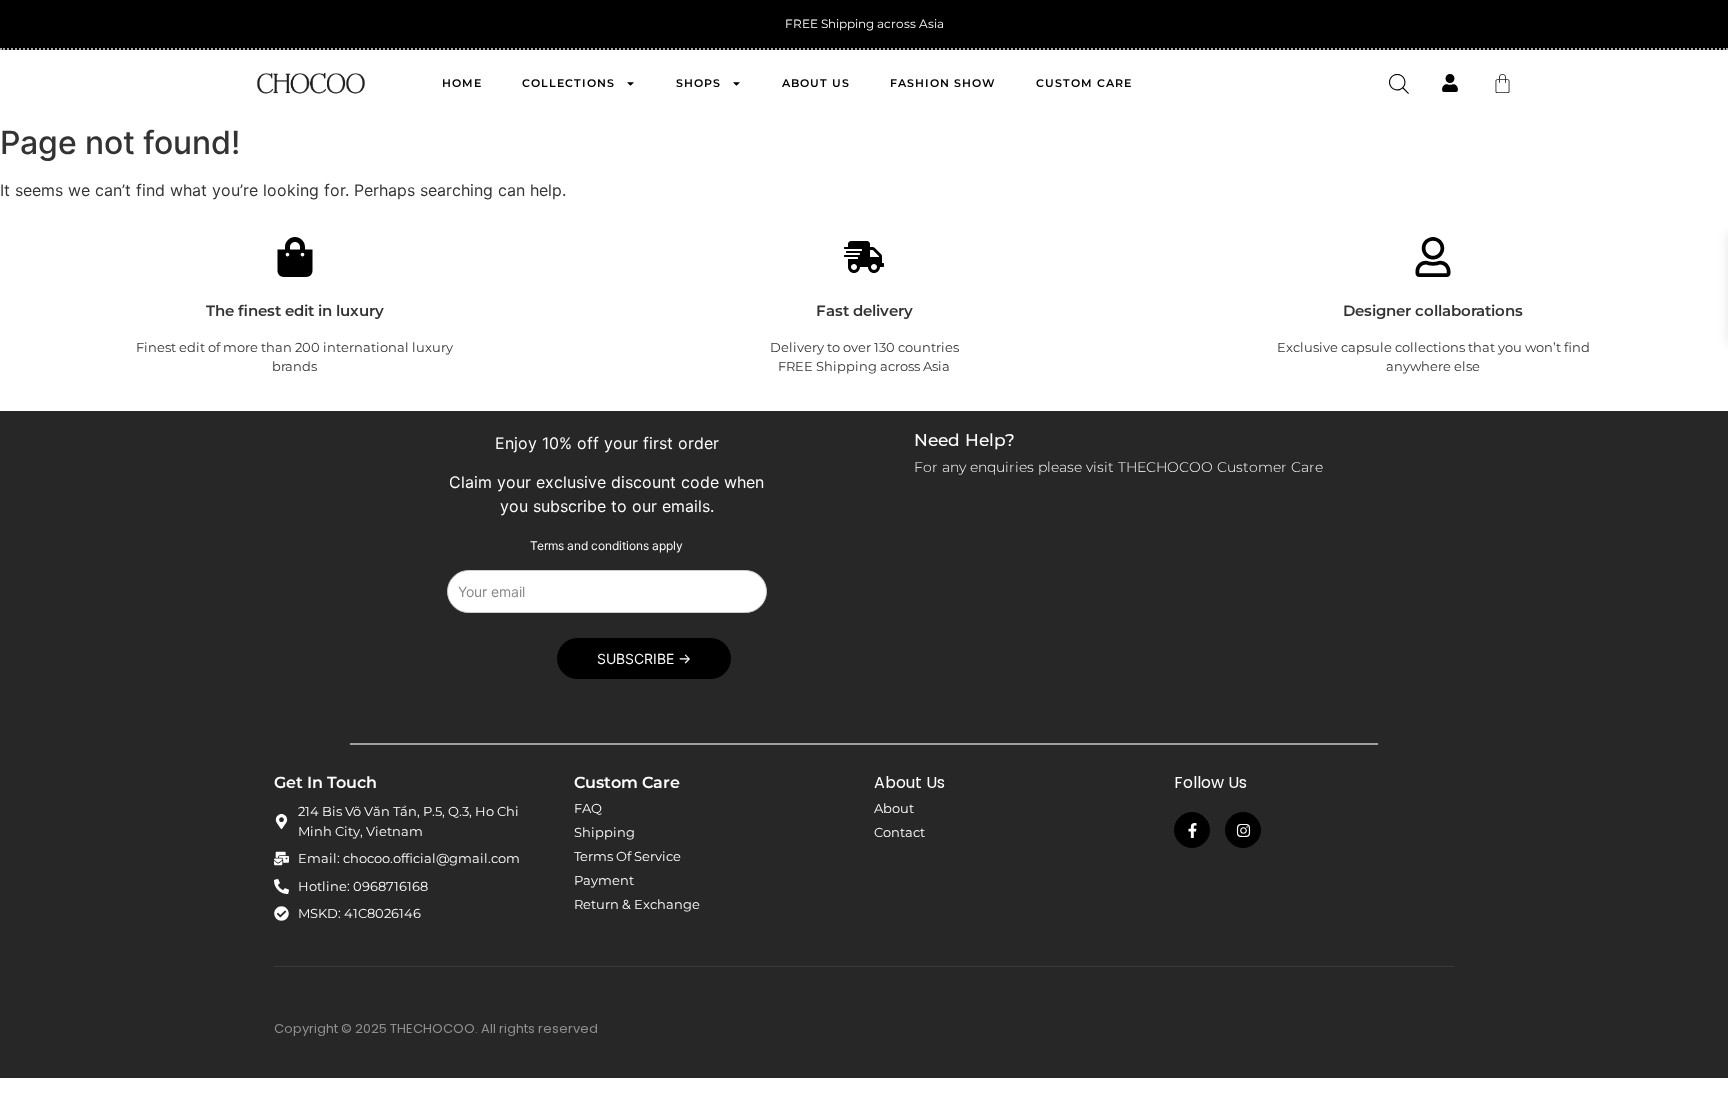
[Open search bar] (1399, 83)
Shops (698, 83)
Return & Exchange (637, 904)
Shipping (604, 832)
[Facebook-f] (1192, 830)
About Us (816, 83)
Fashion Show (943, 83)
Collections (568, 83)
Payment (604, 880)
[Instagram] (1243, 830)
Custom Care (1084, 83)
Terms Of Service (627, 856)
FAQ (588, 808)
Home (462, 83)
